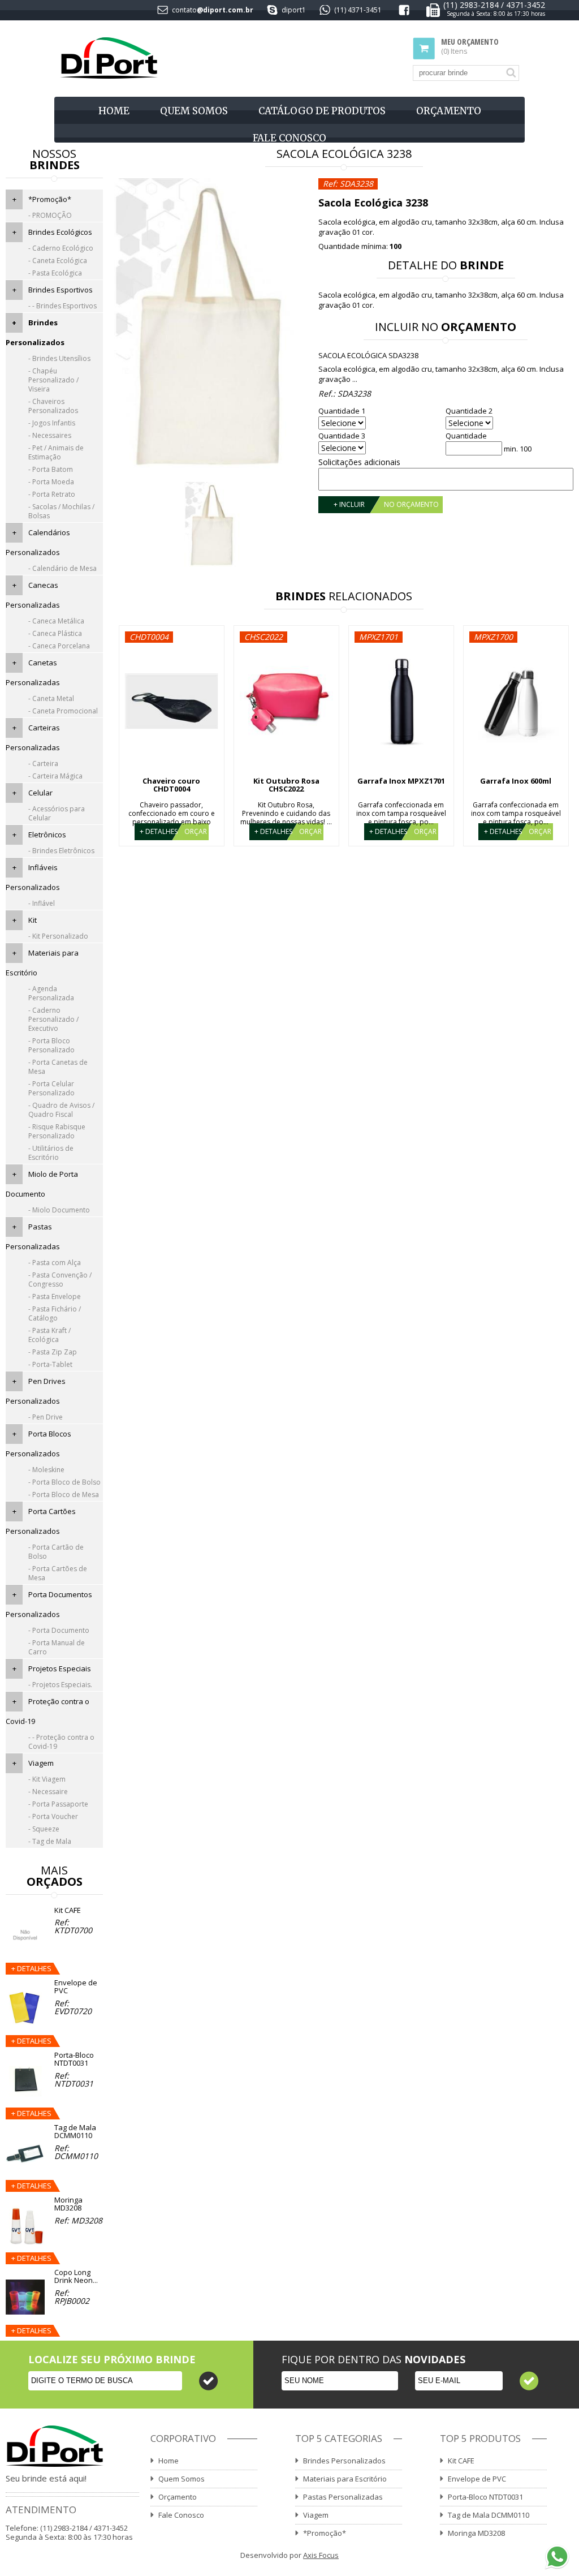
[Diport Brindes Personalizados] (109, 59)
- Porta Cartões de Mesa (58, 1573)
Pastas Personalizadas (343, 2497)
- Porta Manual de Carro (57, 1647)
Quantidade (466, 436)
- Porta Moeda (51, 482)
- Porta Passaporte (58, 1804)
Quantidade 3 (342, 436)
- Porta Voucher (53, 1816)
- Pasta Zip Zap (53, 1352)
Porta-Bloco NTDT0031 (485, 2497)
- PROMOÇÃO (50, 215)
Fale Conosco (289, 138)
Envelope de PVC (477, 2479)
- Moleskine (46, 1470)
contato (184, 10)
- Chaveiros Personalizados (53, 406)
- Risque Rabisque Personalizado (57, 1131)
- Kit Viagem (47, 1779)
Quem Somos (194, 111)
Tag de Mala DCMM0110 (489, 2515)
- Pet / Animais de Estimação (56, 452)
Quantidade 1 (342, 411)
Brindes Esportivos (61, 290)
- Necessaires (50, 435)
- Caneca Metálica (56, 621)
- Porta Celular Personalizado (51, 1088)
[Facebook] (404, 12)
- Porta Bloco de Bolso (64, 1482)
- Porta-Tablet (50, 1364)
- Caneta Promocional (63, 711)
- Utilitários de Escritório (51, 1153)
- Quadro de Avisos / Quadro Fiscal (61, 1110)
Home (114, 111)
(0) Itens (470, 47)
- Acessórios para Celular (57, 813)
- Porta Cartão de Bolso (56, 1552)
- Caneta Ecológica (58, 261)
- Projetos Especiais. (60, 1685)
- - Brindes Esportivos (62, 306)
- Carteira (43, 764)
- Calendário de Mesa (62, 568)
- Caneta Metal (51, 698)
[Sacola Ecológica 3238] (213, 325)
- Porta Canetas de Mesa (58, 1067)
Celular (40, 793)
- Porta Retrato (52, 494)
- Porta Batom (51, 469)
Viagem (41, 1763)
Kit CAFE (461, 2461)
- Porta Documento (59, 1630)
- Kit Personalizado (58, 936)
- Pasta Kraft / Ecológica (49, 1335)
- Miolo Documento (59, 1210)
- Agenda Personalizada (51, 993)
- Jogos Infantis (52, 423)
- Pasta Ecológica (55, 273)
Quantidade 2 (469, 411)
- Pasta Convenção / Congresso (60, 1280)
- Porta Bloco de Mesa (64, 1495)
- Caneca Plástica (55, 633)
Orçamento (449, 111)
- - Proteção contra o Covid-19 (61, 1742)
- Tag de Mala (50, 1841)
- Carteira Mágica (55, 776)
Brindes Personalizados (344, 2461)
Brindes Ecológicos (60, 232)
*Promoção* (50, 199)
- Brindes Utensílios (59, 358)
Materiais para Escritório (345, 2479)
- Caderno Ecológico (61, 248)
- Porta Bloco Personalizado (51, 1045)
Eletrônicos (47, 835)
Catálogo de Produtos (322, 111)
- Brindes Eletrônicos (61, 851)
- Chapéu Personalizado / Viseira (53, 380)
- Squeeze (44, 1829)
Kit (33, 920)
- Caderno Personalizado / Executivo (53, 1019)
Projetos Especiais (60, 1668)
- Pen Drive (46, 1417)
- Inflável (42, 903)
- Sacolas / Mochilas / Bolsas (61, 511)
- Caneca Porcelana (59, 646)
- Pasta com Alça (55, 1263)
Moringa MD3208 (476, 2533)
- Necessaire (48, 1792)
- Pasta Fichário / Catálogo (55, 1313)
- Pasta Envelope (55, 1296)
